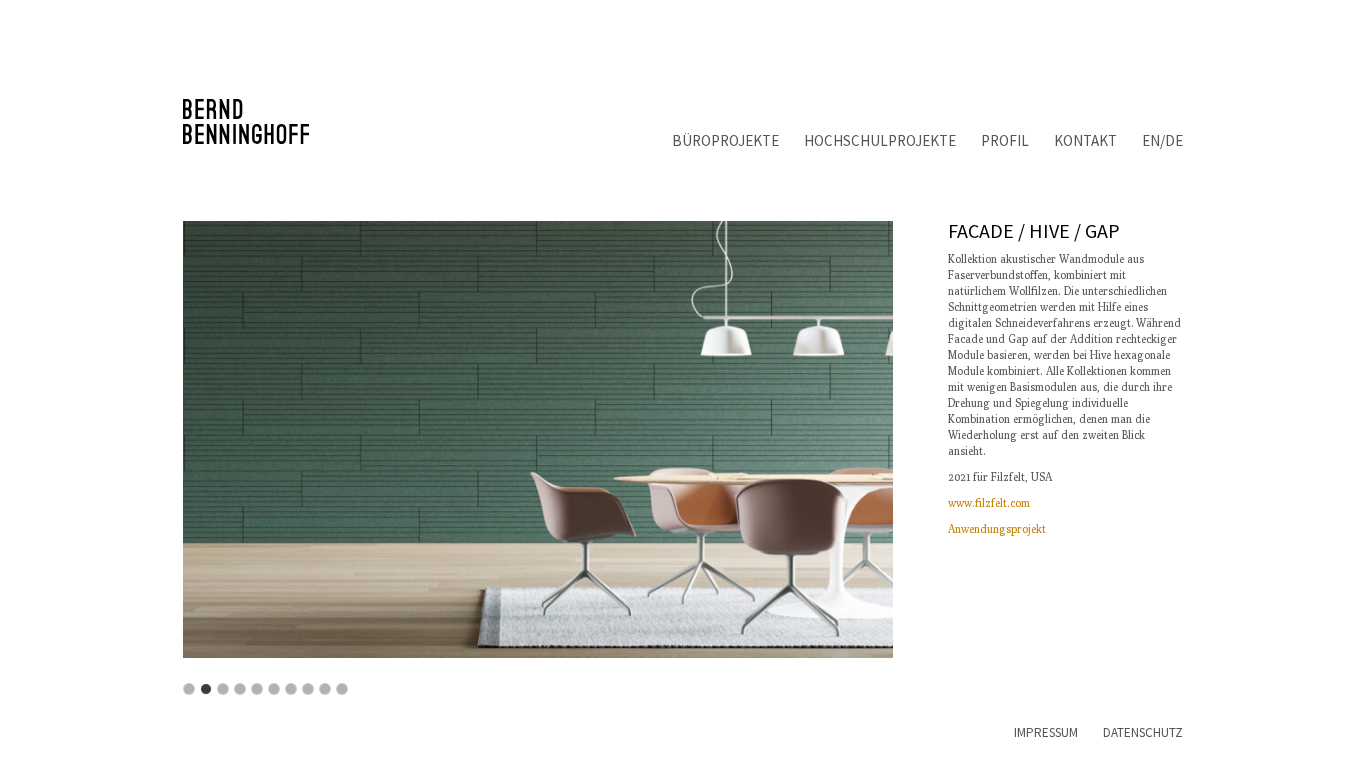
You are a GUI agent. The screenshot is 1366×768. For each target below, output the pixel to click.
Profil (1005, 140)
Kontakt (1085, 140)
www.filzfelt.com (989, 502)
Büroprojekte (725, 140)
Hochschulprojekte (880, 140)
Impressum (1046, 732)
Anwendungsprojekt (997, 528)
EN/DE (1162, 140)
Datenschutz (1143, 732)
